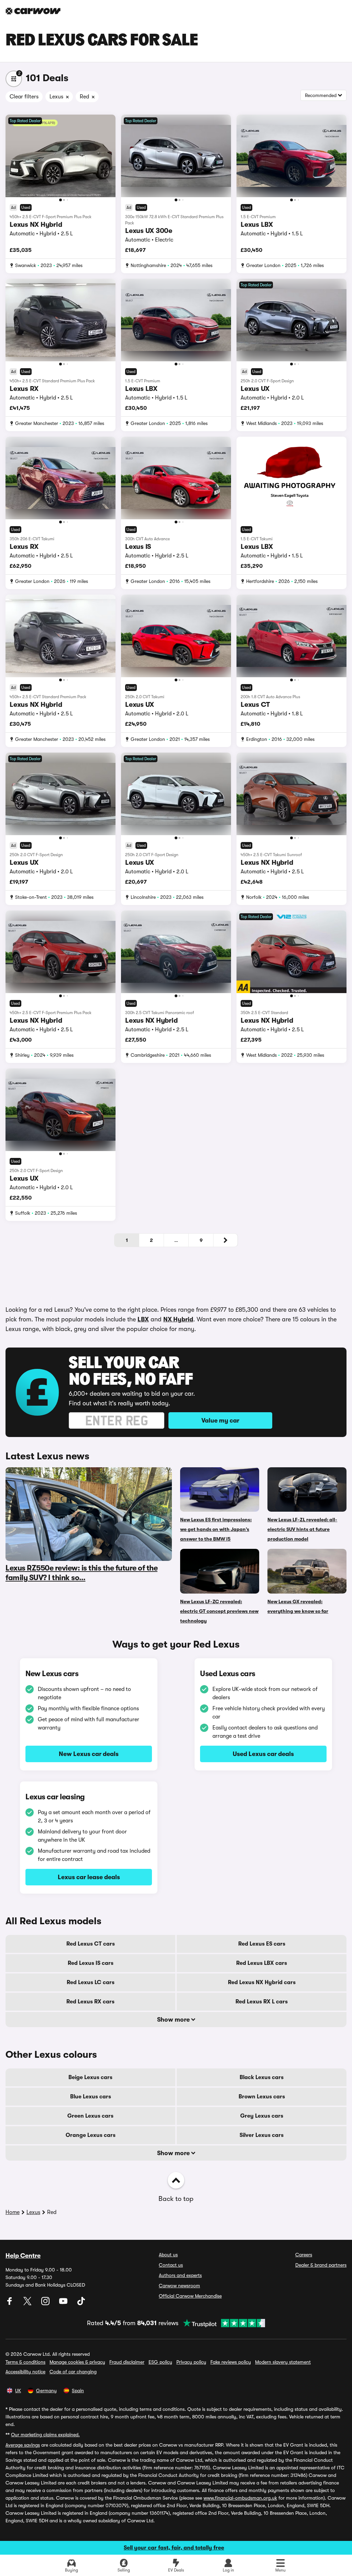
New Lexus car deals (89, 1754)
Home (13, 2212)
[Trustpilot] (222, 2323)
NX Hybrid (178, 1319)
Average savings (23, 2445)
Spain (78, 2391)
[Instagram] (46, 2303)
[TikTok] (81, 2303)
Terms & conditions (25, 2362)
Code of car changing (73, 2372)
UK (18, 2391)
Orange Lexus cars (91, 2135)
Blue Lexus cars (91, 2097)
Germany (46, 2391)
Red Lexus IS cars (91, 1963)
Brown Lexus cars (262, 2097)
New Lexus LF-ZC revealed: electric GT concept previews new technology (219, 1611)
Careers (304, 2255)
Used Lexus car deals (263, 1754)
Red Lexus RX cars (90, 2002)
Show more (174, 2020)
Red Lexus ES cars (262, 1944)
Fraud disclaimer (127, 2362)
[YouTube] (64, 2303)
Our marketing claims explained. (45, 2435)
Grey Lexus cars (262, 2116)
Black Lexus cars (262, 2077)
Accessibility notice (25, 2372)
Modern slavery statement (283, 2362)
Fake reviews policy (231, 2362)
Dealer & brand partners (321, 2265)
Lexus (33, 2212)
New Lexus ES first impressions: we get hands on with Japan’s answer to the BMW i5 (216, 1529)
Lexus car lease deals (89, 1877)
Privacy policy (191, 2362)
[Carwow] (33, 11)
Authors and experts (180, 2275)
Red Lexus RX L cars (262, 2002)
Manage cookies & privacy (77, 2362)
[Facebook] (10, 2303)
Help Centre (23, 2256)
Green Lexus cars (90, 2116)
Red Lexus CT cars (91, 1944)
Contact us (171, 2265)
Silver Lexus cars (262, 2135)
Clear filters (24, 97)
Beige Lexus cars (90, 2077)
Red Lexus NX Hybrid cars (262, 1982)
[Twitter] (28, 2303)
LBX (143, 1319)
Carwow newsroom (179, 2286)
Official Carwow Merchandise (190, 2296)
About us (168, 2255)
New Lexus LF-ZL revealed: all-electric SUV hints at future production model (302, 1529)
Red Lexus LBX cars (262, 1963)
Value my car (220, 1420)
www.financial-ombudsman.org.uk (240, 2498)
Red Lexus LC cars (91, 1982)
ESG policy (160, 2362)
